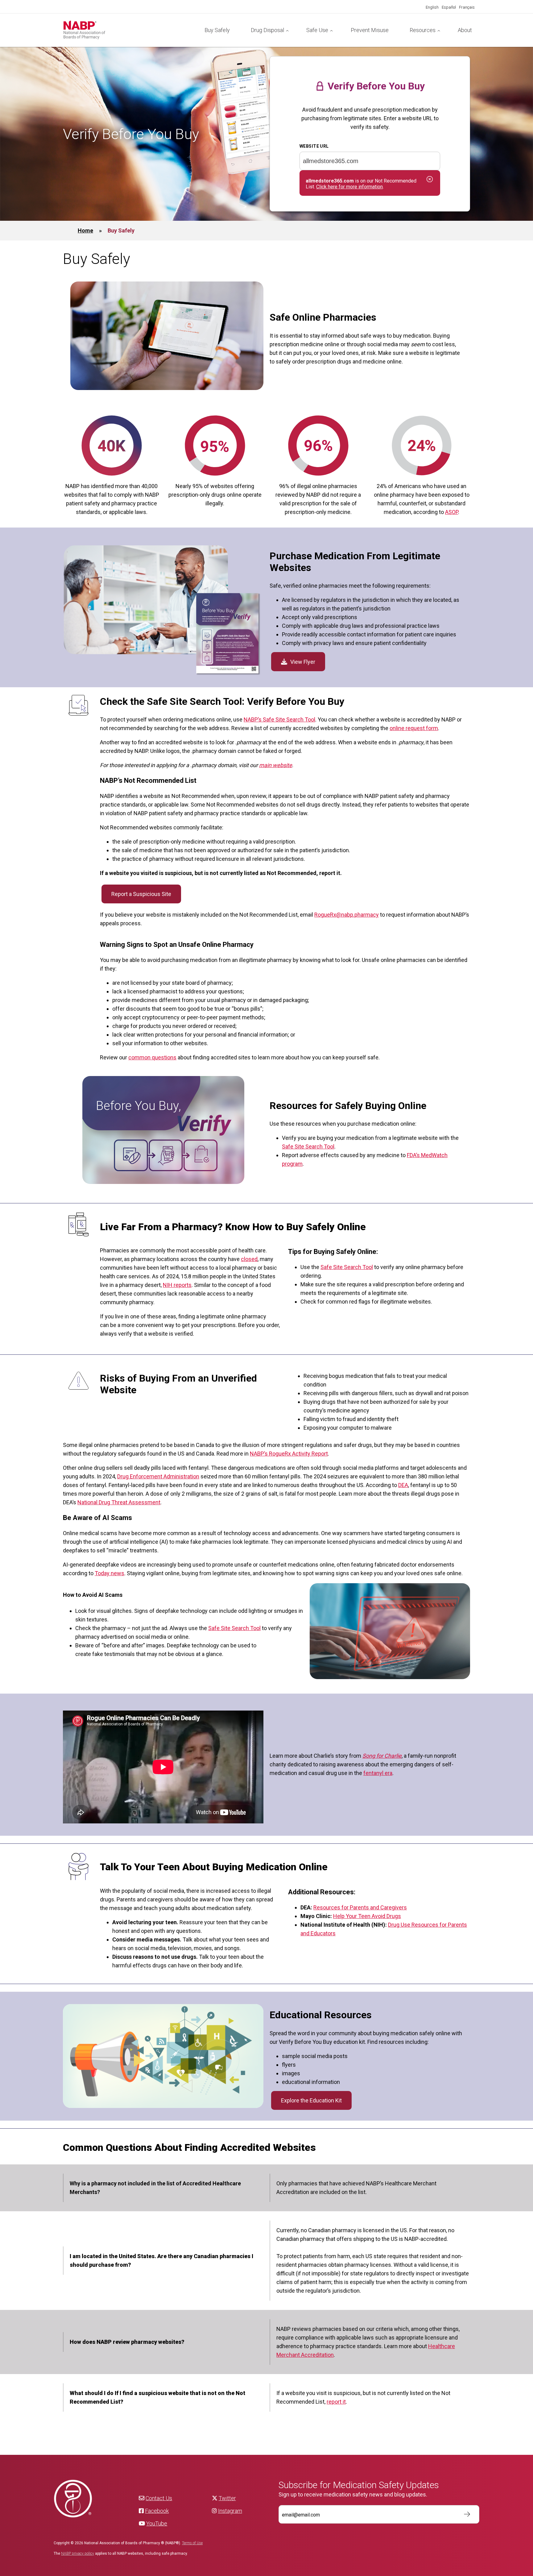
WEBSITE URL (314, 146)
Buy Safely (217, 30)
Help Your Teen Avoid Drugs (367, 1916)
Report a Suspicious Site (141, 894)
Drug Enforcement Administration (158, 1476)
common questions (152, 1057)
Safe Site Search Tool (308, 1146)
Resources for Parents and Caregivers (360, 1907)
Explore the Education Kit (311, 2100)
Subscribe (464, 2514)
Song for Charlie (382, 1756)
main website (276, 765)
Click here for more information (349, 187)
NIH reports (177, 1285)
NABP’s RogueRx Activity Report (289, 1454)
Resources (423, 30)
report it (336, 2402)
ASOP (452, 512)
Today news (109, 1573)
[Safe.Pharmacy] (128, 30)
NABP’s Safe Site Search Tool (279, 719)
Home (85, 230)
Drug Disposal (267, 30)
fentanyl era (378, 1773)
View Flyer (303, 662)
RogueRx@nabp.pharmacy (347, 915)
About (465, 30)
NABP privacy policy (78, 2553)
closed (249, 1259)
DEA (403, 1485)
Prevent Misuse (370, 30)
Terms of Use (192, 2543)
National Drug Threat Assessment (119, 1502)
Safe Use (317, 30)
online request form (414, 728)
